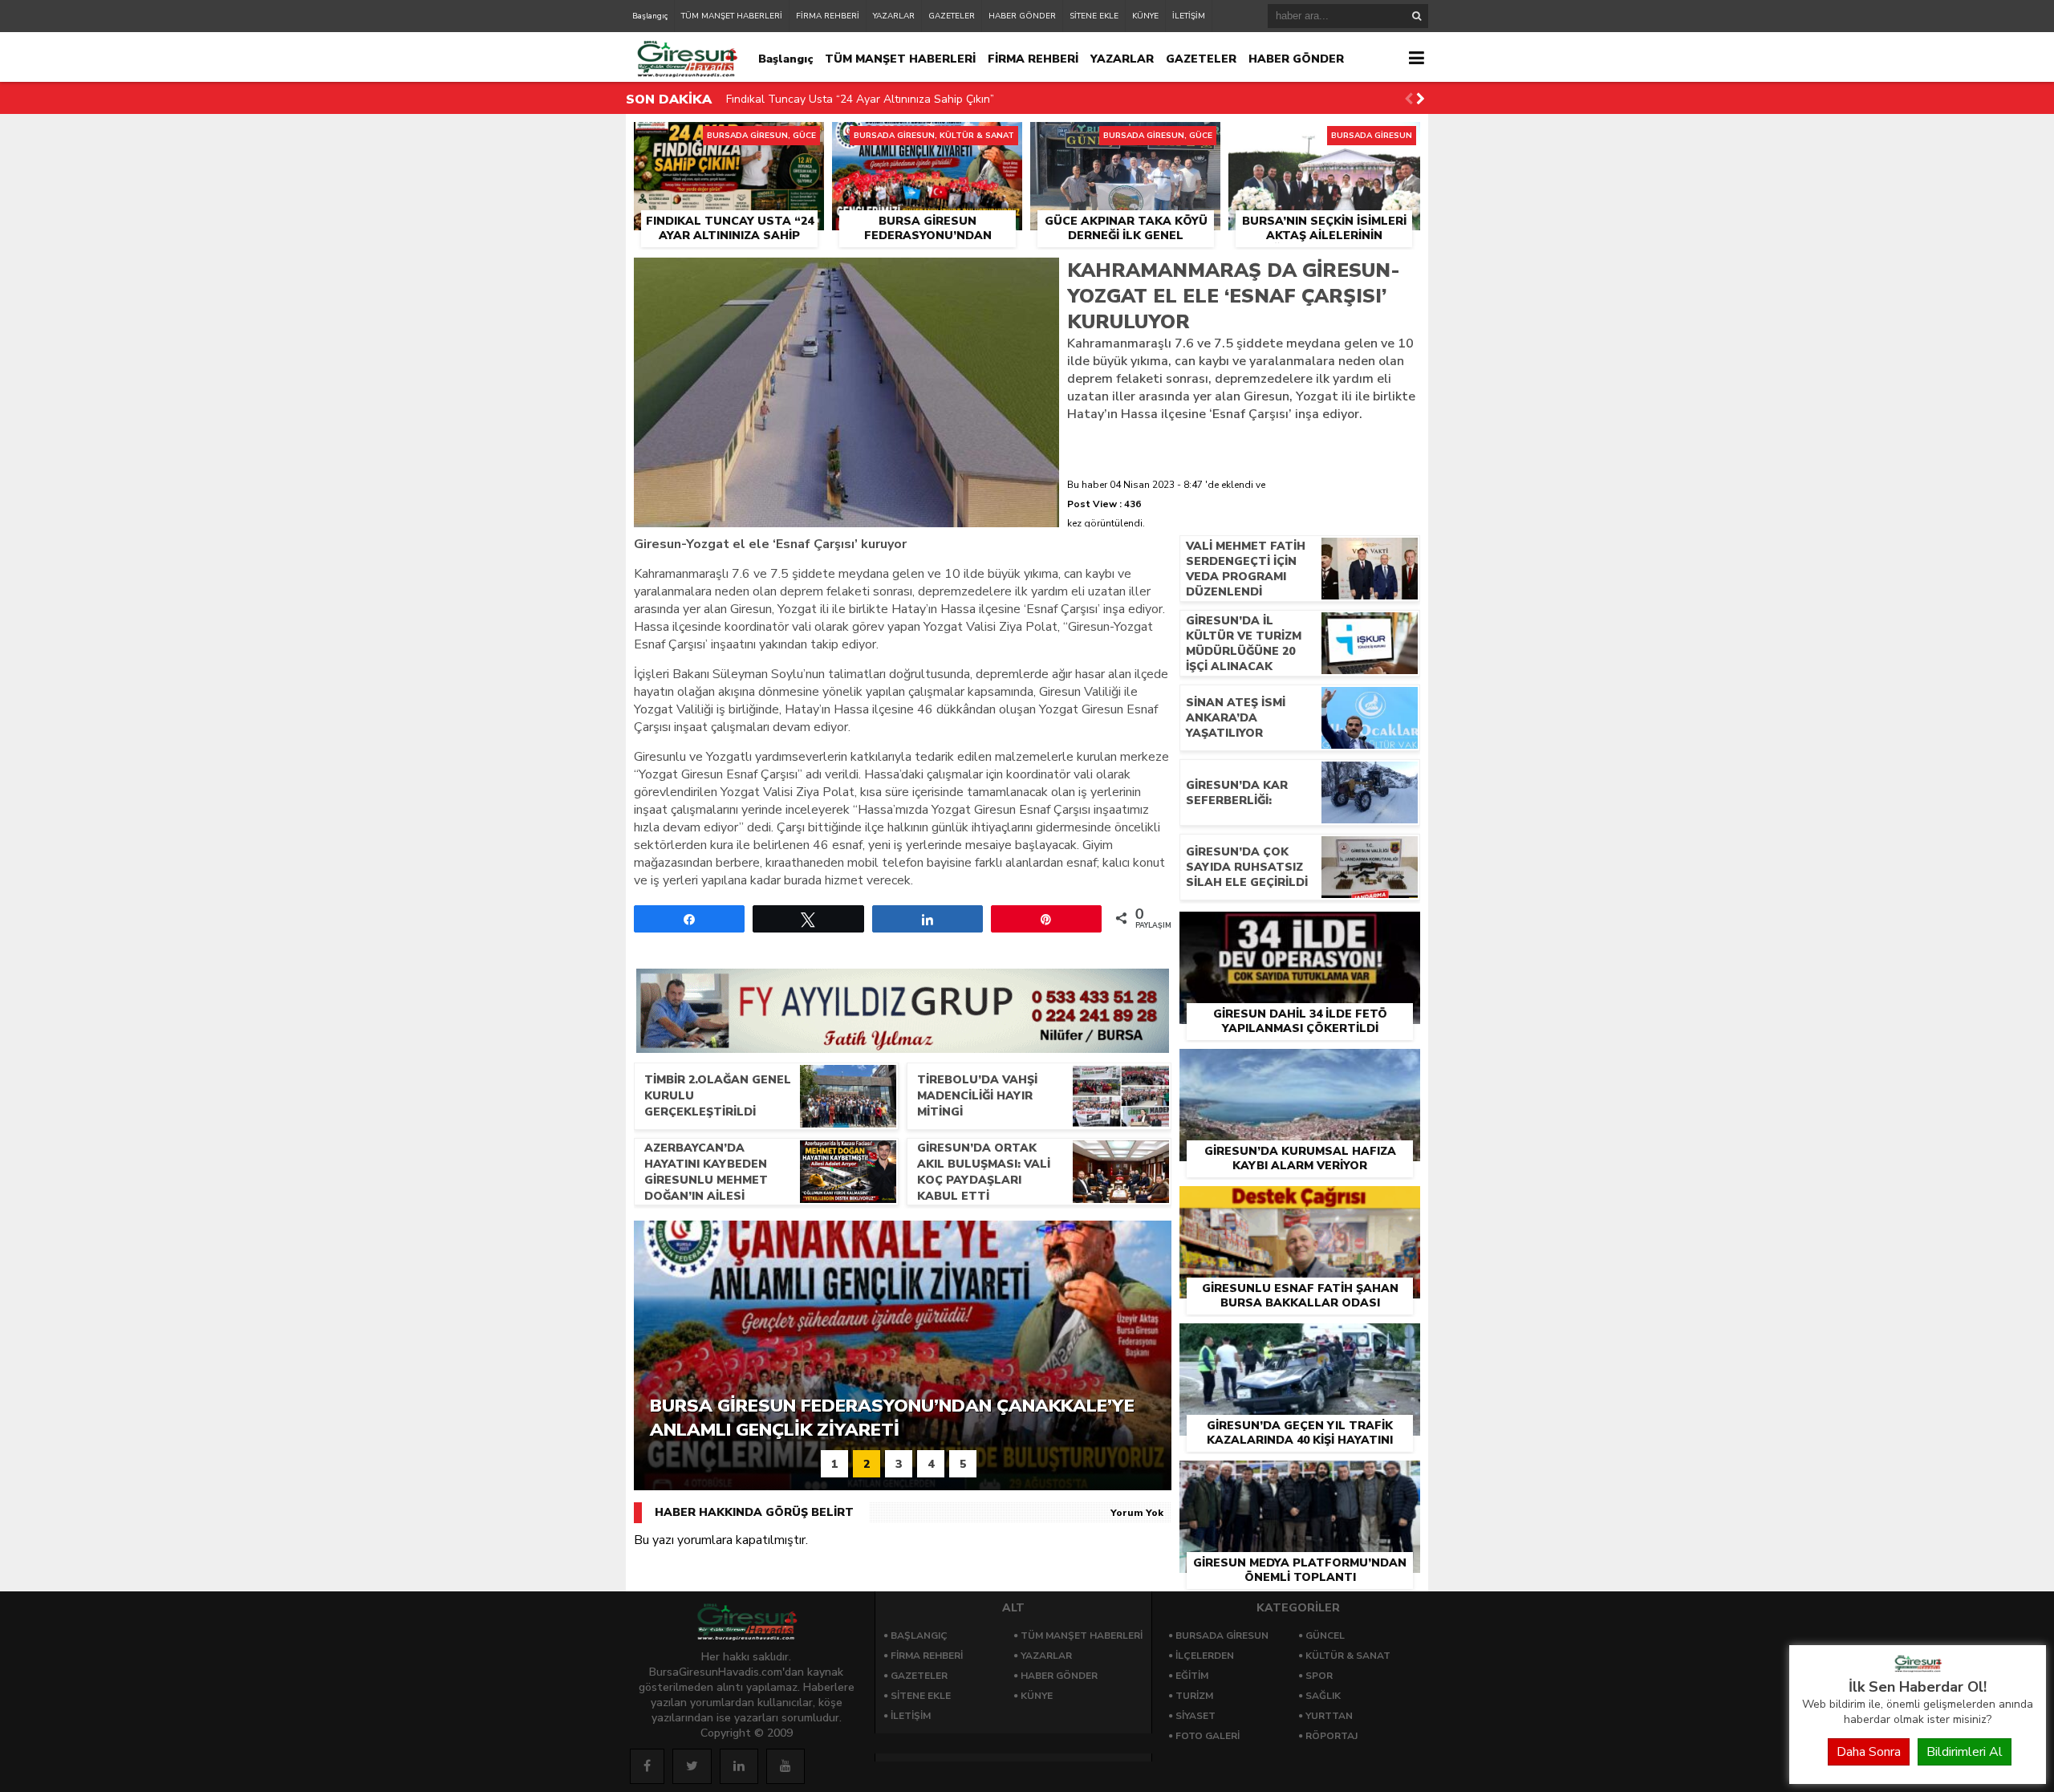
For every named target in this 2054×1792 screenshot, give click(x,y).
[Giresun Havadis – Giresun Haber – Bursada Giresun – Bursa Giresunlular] (1918, 1668)
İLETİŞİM (1189, 16)
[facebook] (647, 1766)
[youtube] (785, 1766)
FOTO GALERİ (1208, 1736)
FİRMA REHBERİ (828, 16)
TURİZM (1194, 1696)
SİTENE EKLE (1094, 16)
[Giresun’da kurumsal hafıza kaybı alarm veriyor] (1300, 1067)
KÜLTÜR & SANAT (1348, 1656)
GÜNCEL (1325, 1636)
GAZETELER (952, 16)
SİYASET (1195, 1716)
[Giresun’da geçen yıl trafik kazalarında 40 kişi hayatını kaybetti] (1300, 1342)
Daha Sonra (1869, 1752)
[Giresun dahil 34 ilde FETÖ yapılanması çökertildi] (1300, 930)
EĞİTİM (1192, 1676)
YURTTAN (1329, 1716)
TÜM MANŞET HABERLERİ (732, 16)
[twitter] (692, 1766)
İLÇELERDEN (1205, 1656)
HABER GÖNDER (1022, 16)
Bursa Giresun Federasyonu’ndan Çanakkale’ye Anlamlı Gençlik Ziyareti (909, 104)
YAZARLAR (894, 16)
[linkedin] (739, 1766)
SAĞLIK (1323, 1696)
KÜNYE (1145, 16)
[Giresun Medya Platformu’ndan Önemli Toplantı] (1300, 1479)
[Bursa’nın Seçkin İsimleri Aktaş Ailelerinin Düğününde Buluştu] (1324, 140)
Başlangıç (650, 16)
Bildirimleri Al (1965, 1752)
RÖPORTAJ (1331, 1736)
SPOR (1319, 1676)
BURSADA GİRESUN (1222, 1636)
